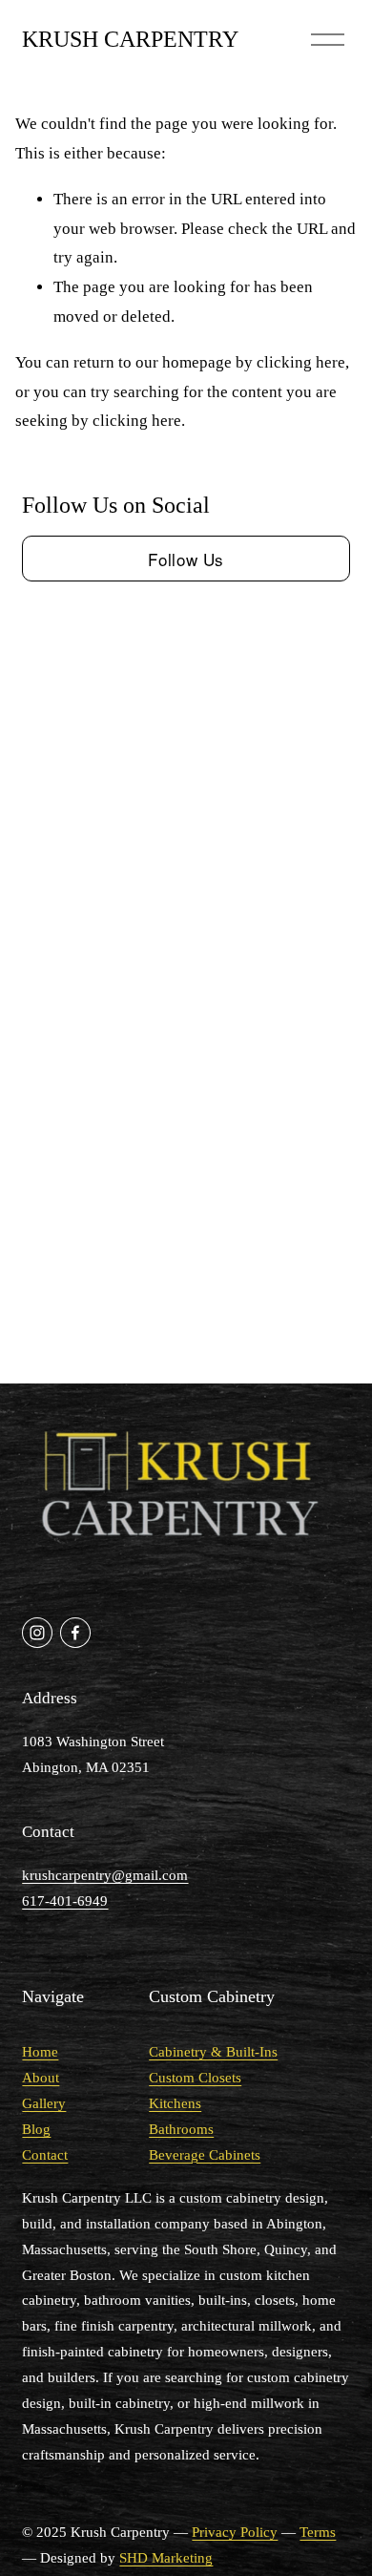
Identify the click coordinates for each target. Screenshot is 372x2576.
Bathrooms (181, 2129)
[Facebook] (75, 1633)
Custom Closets (195, 2078)
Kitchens (175, 2103)
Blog (36, 2129)
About (41, 2078)
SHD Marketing (166, 2558)
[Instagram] (37, 1633)
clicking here (301, 362)
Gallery (44, 2103)
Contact (45, 2155)
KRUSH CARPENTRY (130, 39)
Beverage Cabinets (205, 2155)
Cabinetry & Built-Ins (213, 2052)
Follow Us (186, 559)
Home (40, 2052)
